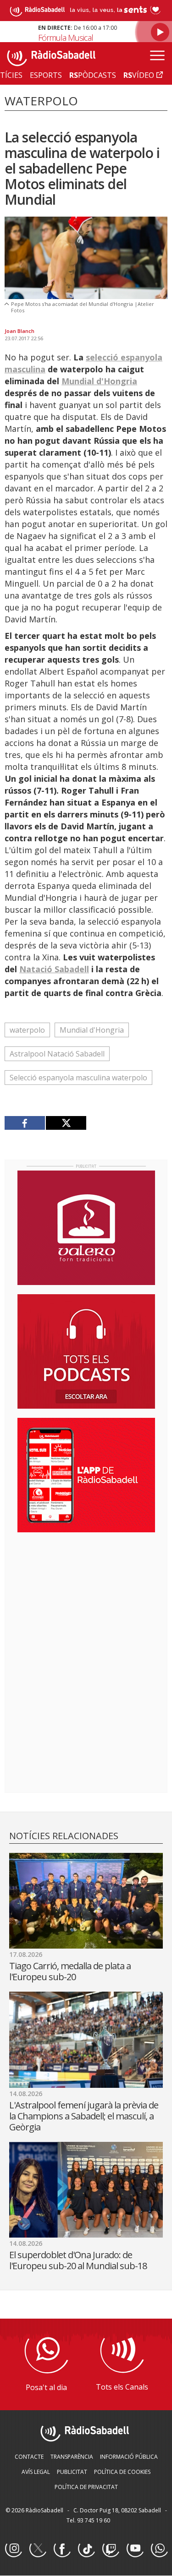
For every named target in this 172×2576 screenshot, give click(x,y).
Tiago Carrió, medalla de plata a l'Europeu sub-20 (70, 1971)
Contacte (29, 2457)
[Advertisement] (86, 1599)
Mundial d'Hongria (99, 381)
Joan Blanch (19, 331)
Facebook (62, 2549)
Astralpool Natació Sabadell (57, 1054)
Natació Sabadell (54, 969)
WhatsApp (159, 2549)
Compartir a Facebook (25, 1123)
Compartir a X (66, 1123)
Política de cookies (122, 2472)
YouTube (135, 2549)
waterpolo (27, 1030)
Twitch (111, 2549)
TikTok (86, 2549)
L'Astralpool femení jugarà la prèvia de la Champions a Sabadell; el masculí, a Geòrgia (84, 2116)
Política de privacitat (86, 2487)
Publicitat (72, 2472)
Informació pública (129, 2457)
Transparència (72, 2457)
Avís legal (36, 2472)
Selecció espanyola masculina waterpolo (78, 1078)
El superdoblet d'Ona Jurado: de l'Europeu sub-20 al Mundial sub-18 (78, 2260)
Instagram (13, 2549)
